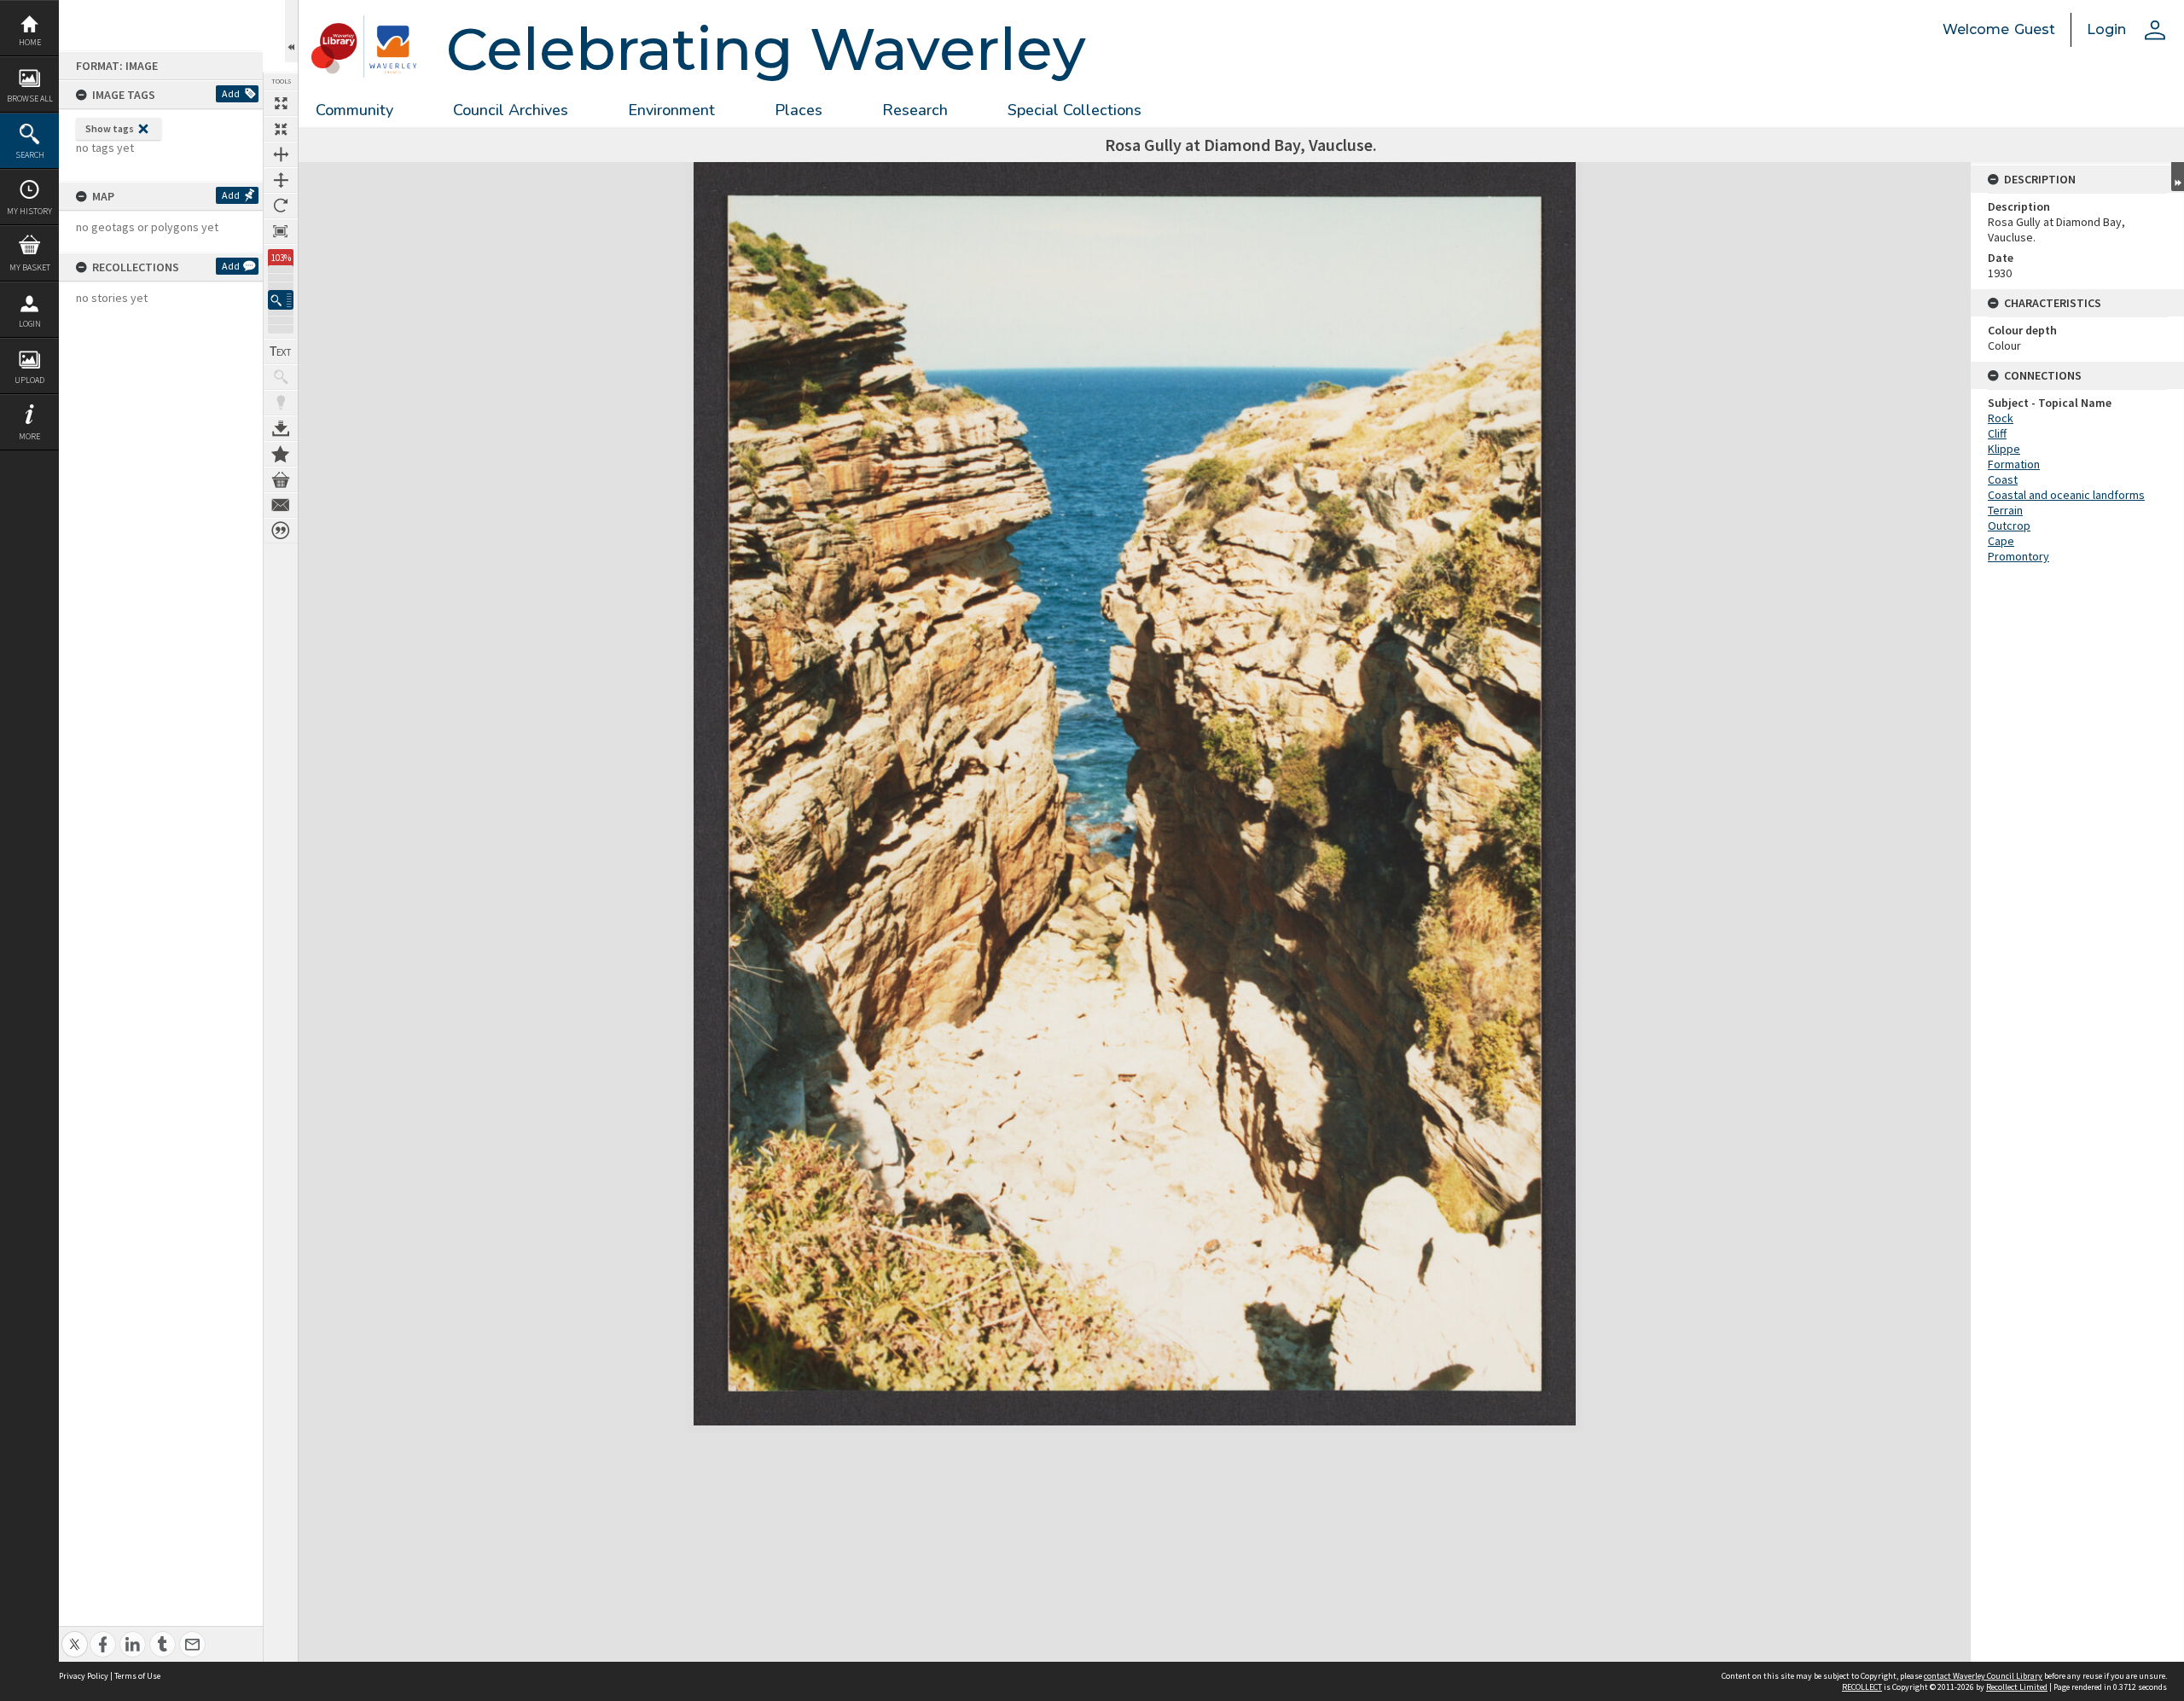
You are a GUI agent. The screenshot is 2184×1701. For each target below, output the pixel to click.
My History (29, 211)
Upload (29, 380)
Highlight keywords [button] (281, 403)
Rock (2001, 418)
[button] (281, 300)
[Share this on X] (75, 1635)
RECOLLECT (1862, 1687)
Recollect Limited (2017, 1687)
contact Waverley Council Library (1983, 1676)
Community (354, 110)
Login (30, 324)
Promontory (2018, 556)
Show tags (110, 128)
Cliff (1997, 433)
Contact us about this (281, 505)
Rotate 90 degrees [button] (281, 206)
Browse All (30, 99)
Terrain (2005, 510)
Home (30, 42)
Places (799, 110)
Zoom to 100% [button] (281, 231)
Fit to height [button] (281, 180)
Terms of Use (137, 1676)
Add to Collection (281, 454)
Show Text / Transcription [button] (281, 351)
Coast (2003, 479)
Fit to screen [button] (281, 129)
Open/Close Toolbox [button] (291, 31)
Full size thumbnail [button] (281, 103)
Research (915, 110)
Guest (2035, 29)
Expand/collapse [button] (2178, 177)
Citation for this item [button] (281, 531)
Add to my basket (281, 479)
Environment (671, 110)
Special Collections (1075, 110)
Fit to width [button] (281, 154)
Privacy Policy (84, 1676)
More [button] (29, 436)
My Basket (30, 267)
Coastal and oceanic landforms (2066, 495)
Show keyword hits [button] (281, 377)
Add (231, 93)
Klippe (2004, 449)
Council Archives (511, 110)
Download (281, 428)
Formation (2014, 464)
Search (30, 155)
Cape (2001, 541)
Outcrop (2009, 525)
